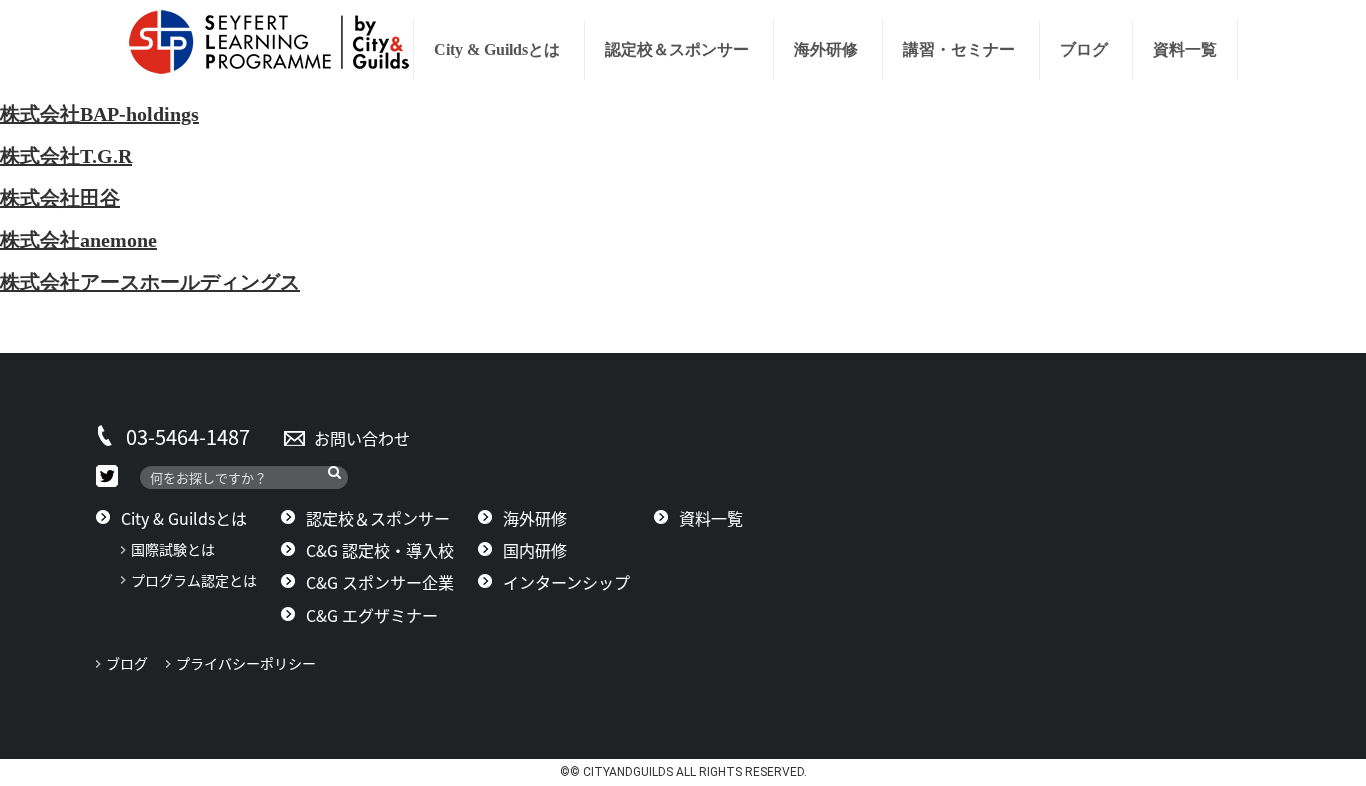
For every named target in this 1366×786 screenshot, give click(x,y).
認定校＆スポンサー (677, 49)
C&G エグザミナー (372, 615)
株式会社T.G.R (66, 156)
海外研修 (826, 49)
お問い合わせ (362, 438)
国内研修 (535, 550)
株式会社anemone (78, 240)
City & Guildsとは (497, 49)
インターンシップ (566, 582)
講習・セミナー (959, 49)
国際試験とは (173, 549)
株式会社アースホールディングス (150, 282)
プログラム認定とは (194, 580)
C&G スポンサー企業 (380, 582)
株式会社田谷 (60, 198)
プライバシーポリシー (253, 663)
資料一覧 (1185, 49)
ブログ (1084, 49)
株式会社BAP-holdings (99, 114)
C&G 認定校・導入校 (380, 550)
